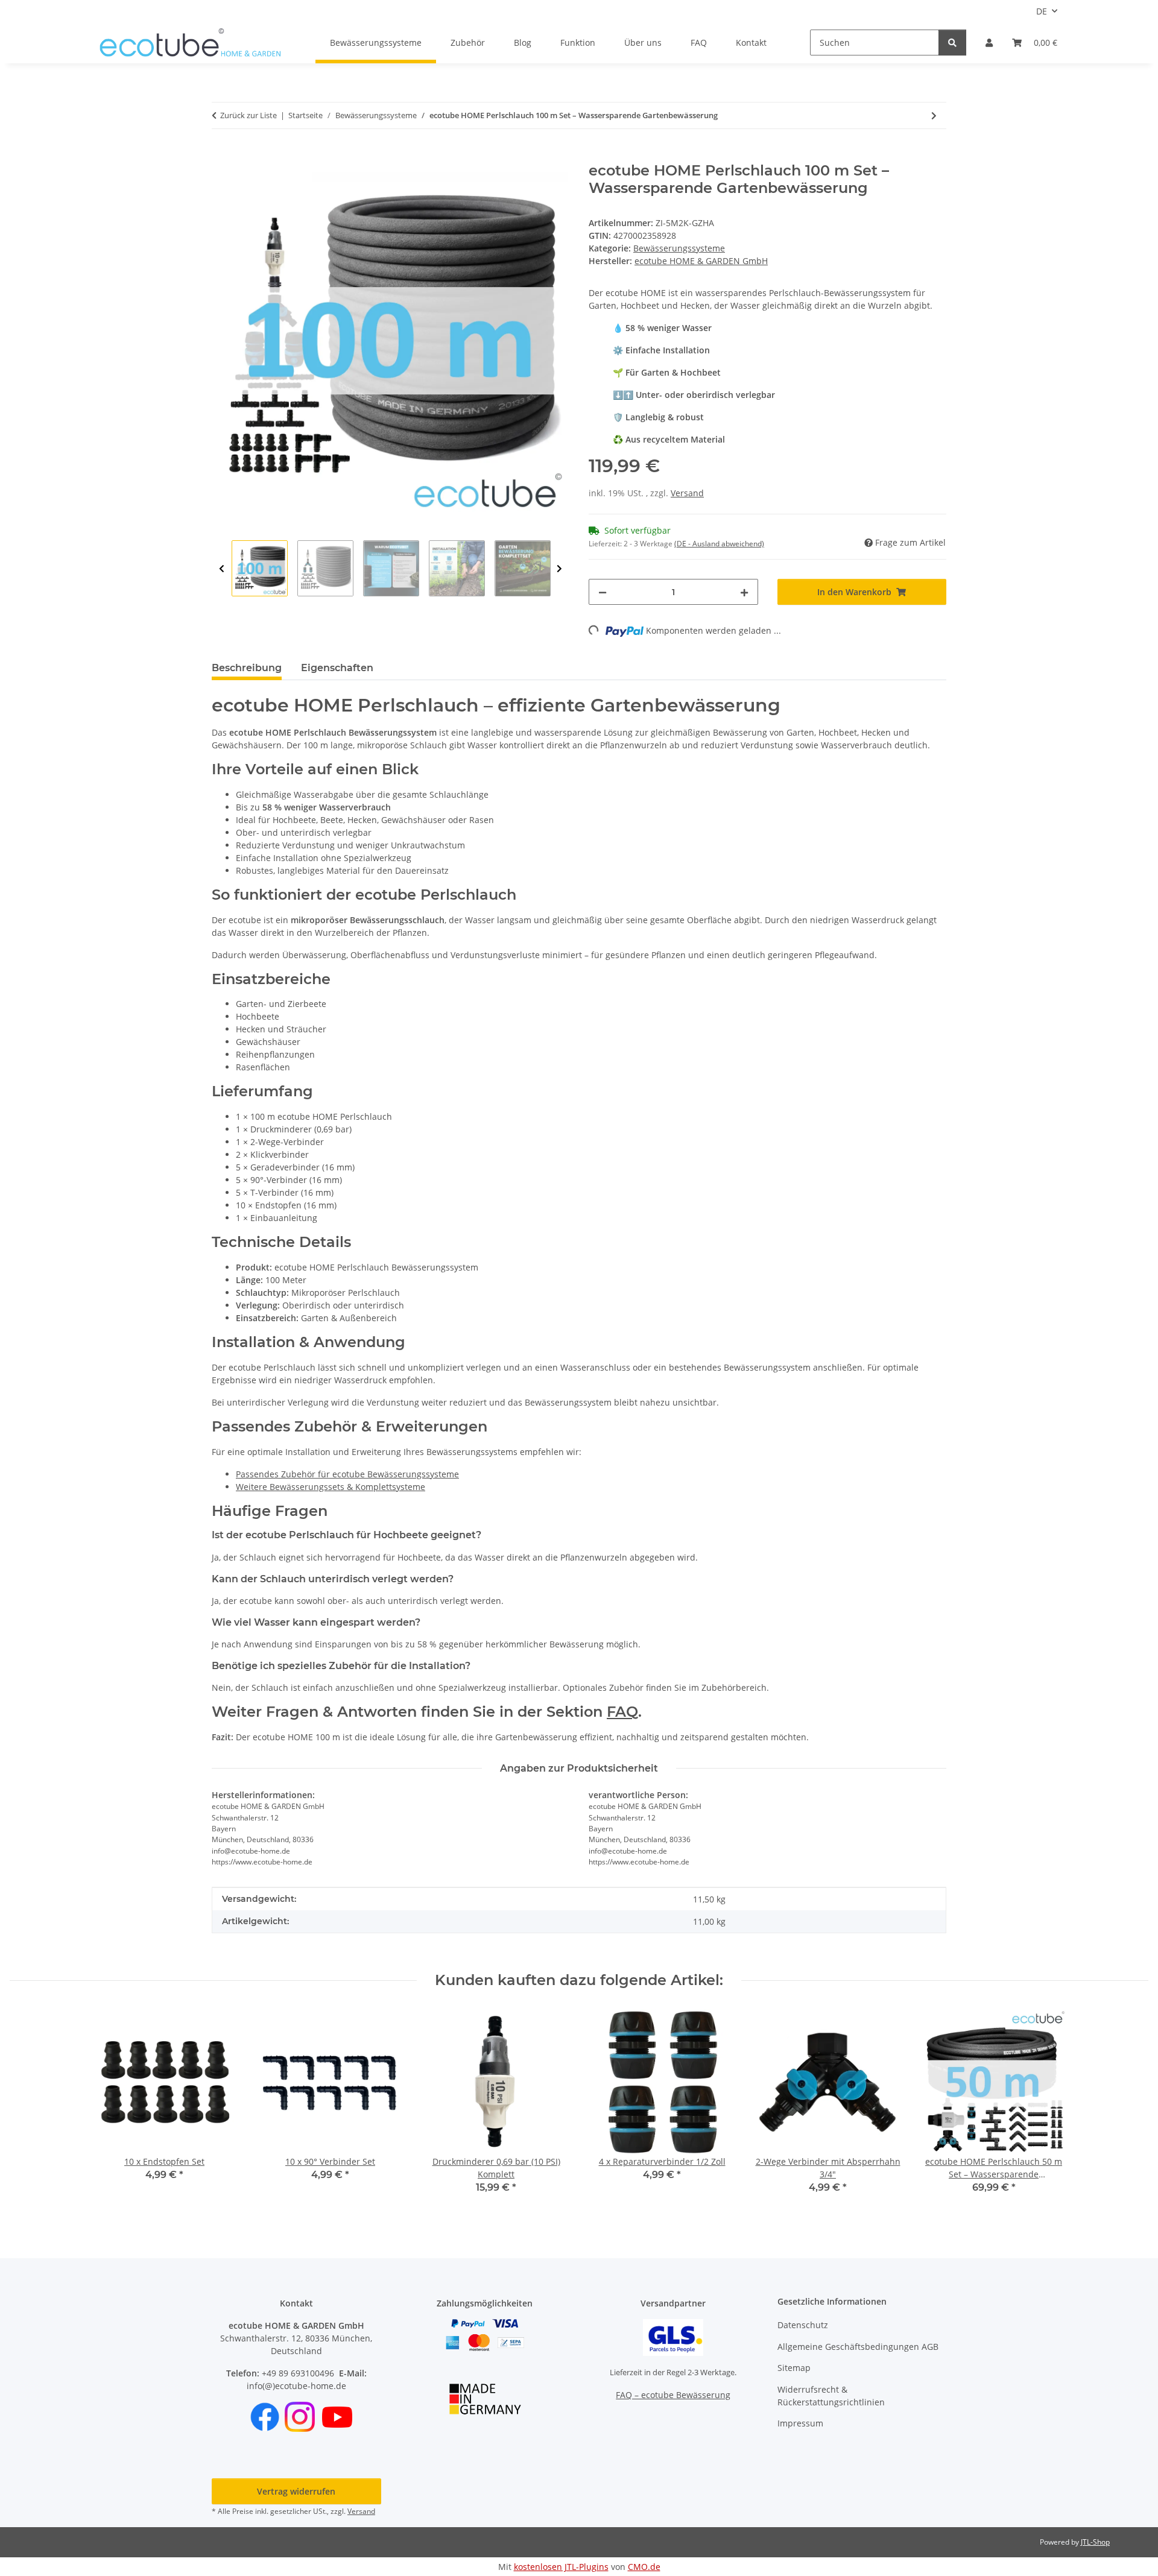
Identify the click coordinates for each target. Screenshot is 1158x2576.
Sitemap (794, 2368)
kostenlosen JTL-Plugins (561, 2567)
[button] (989, 43)
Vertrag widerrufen (296, 2491)
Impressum (800, 2423)
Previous (222, 569)
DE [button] (1042, 11)
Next (559, 569)
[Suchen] (952, 43)
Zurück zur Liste (248, 115)
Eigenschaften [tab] (337, 668)
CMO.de (644, 2567)
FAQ (699, 43)
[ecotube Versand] (673, 2337)
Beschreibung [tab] (247, 668)
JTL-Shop (1095, 2542)
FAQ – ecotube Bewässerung (673, 2395)
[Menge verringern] (603, 592)
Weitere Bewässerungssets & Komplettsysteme (331, 1487)
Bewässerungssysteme (679, 248)
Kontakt (751, 43)
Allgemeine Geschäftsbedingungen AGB (858, 2347)
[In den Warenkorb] (221, 156)
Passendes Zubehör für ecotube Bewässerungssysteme (347, 1474)
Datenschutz (803, 2325)
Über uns (643, 43)
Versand (687, 493)
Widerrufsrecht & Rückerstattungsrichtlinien (831, 2396)
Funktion (578, 43)
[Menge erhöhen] (744, 592)
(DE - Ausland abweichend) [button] (719, 544)
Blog (523, 43)
